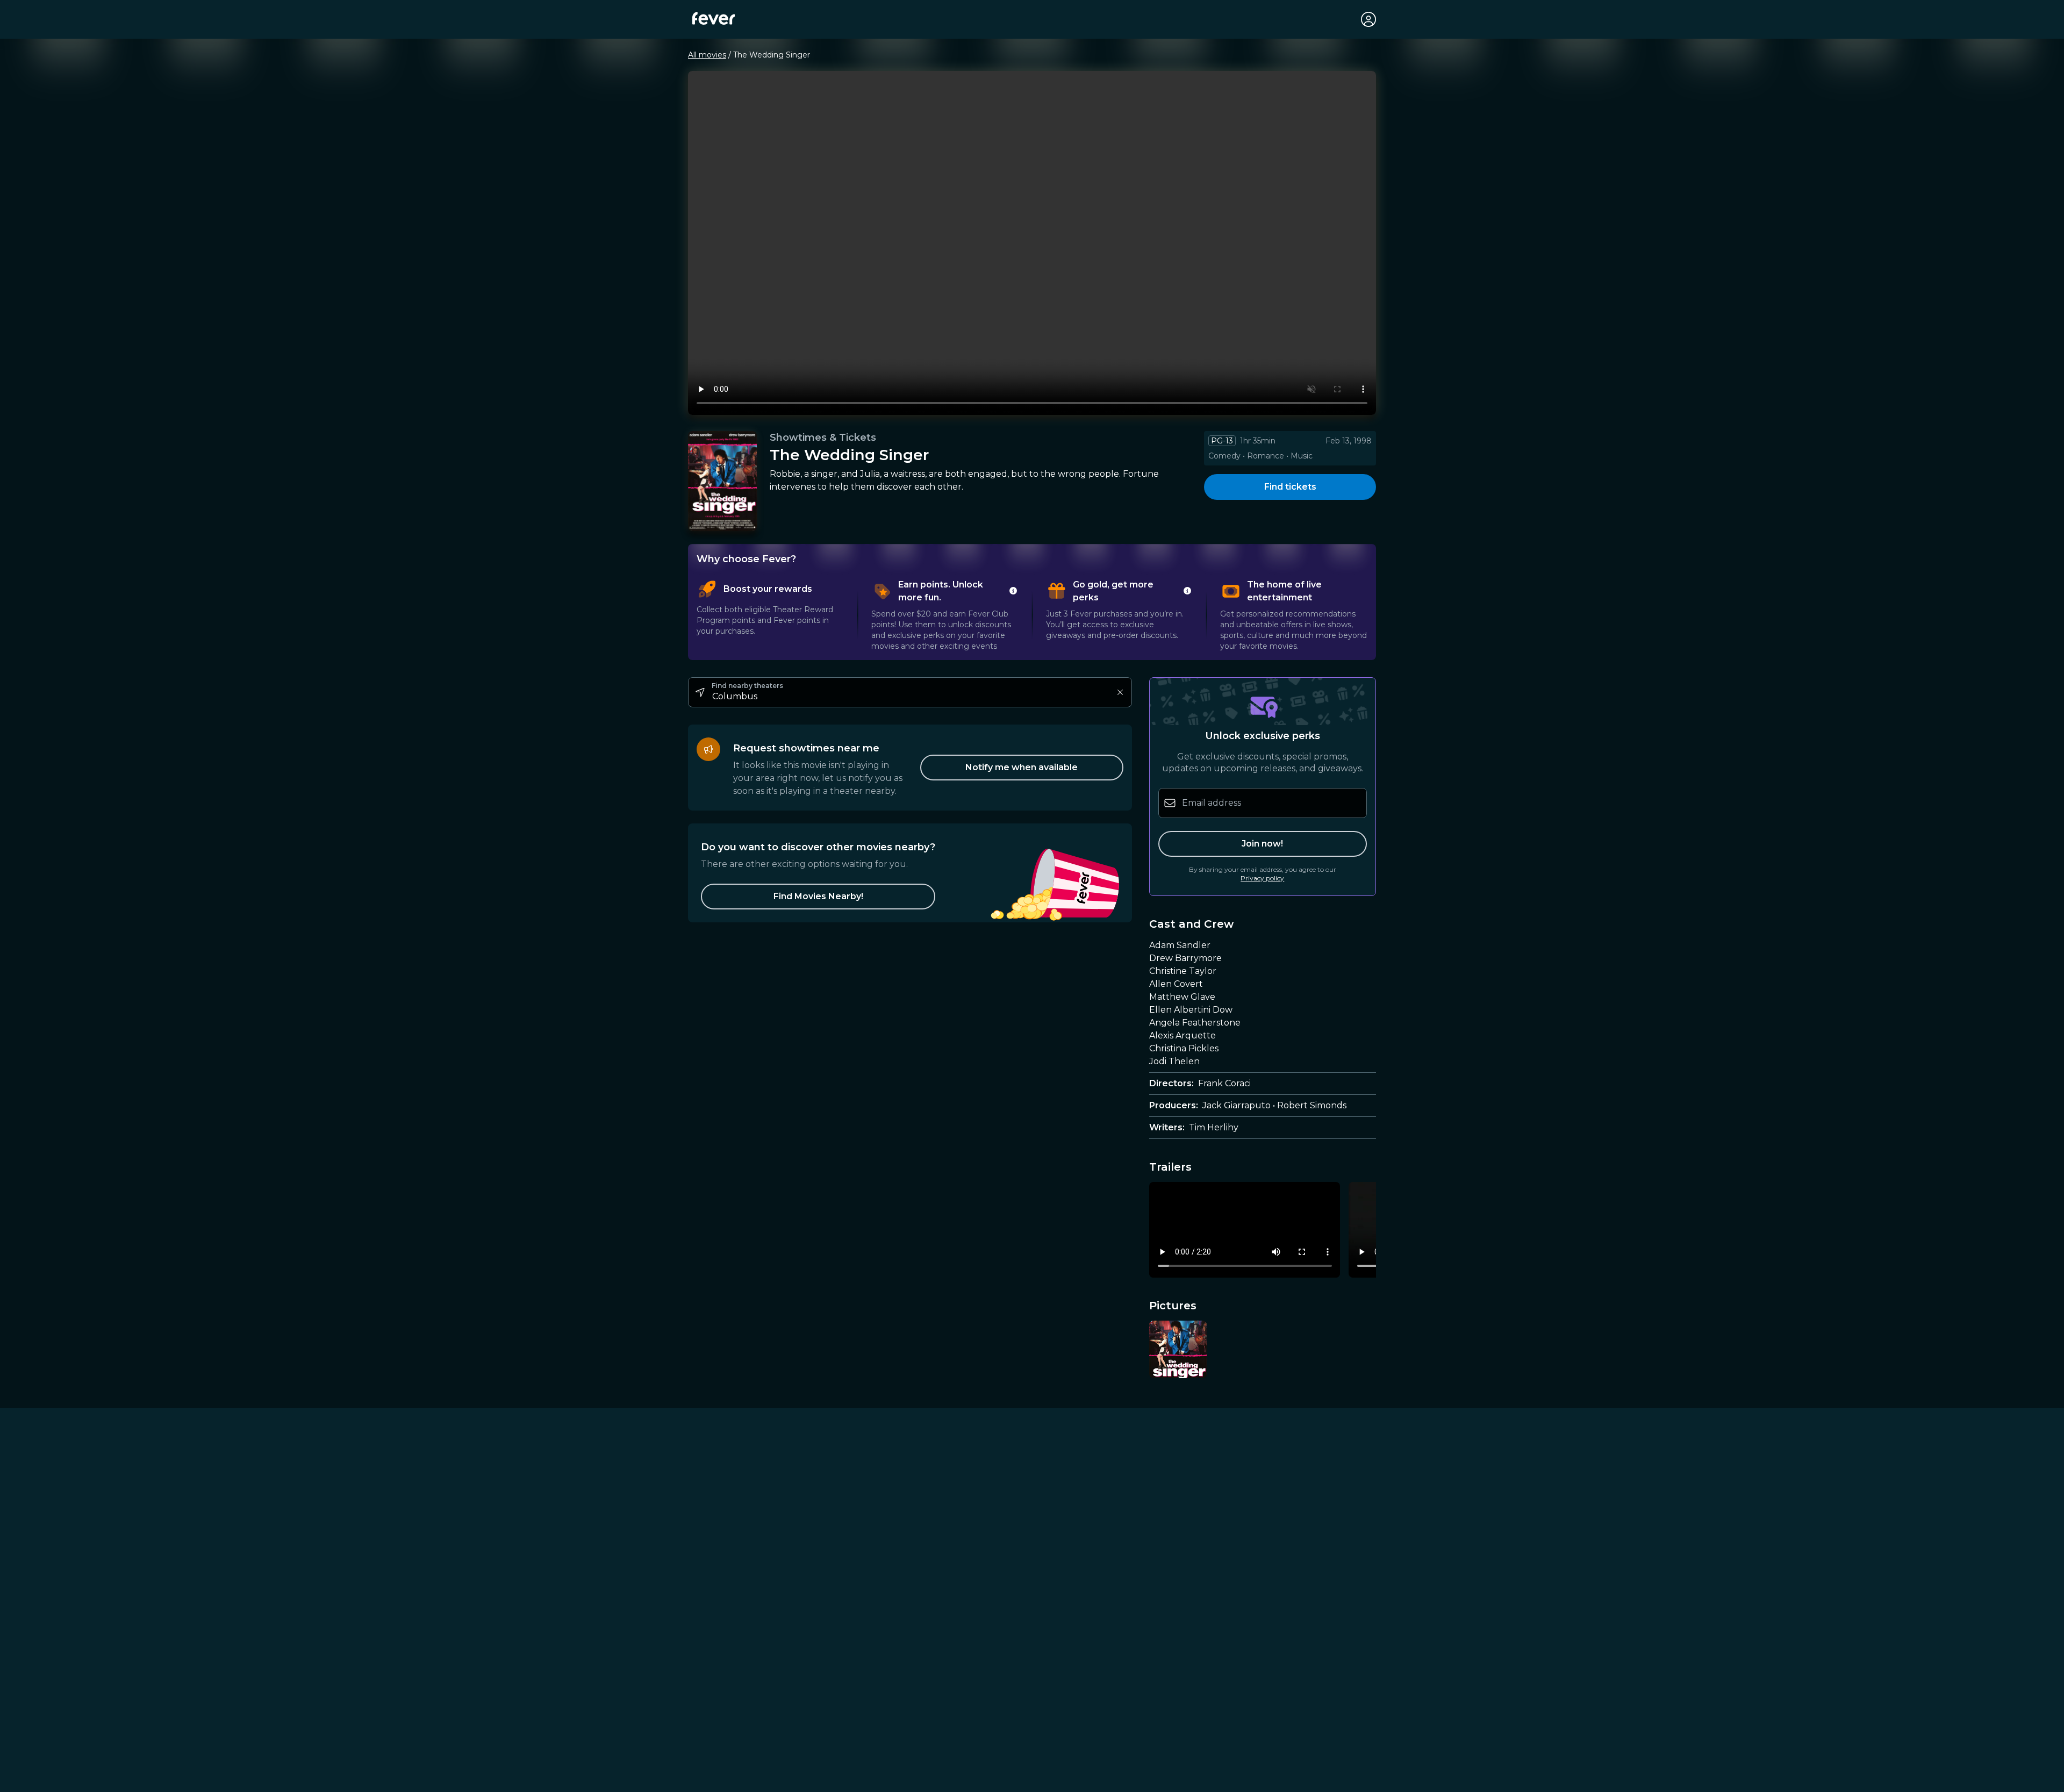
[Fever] (714, 18)
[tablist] (1032, 615)
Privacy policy (1262, 878)
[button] (818, 897)
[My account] (1368, 19)
